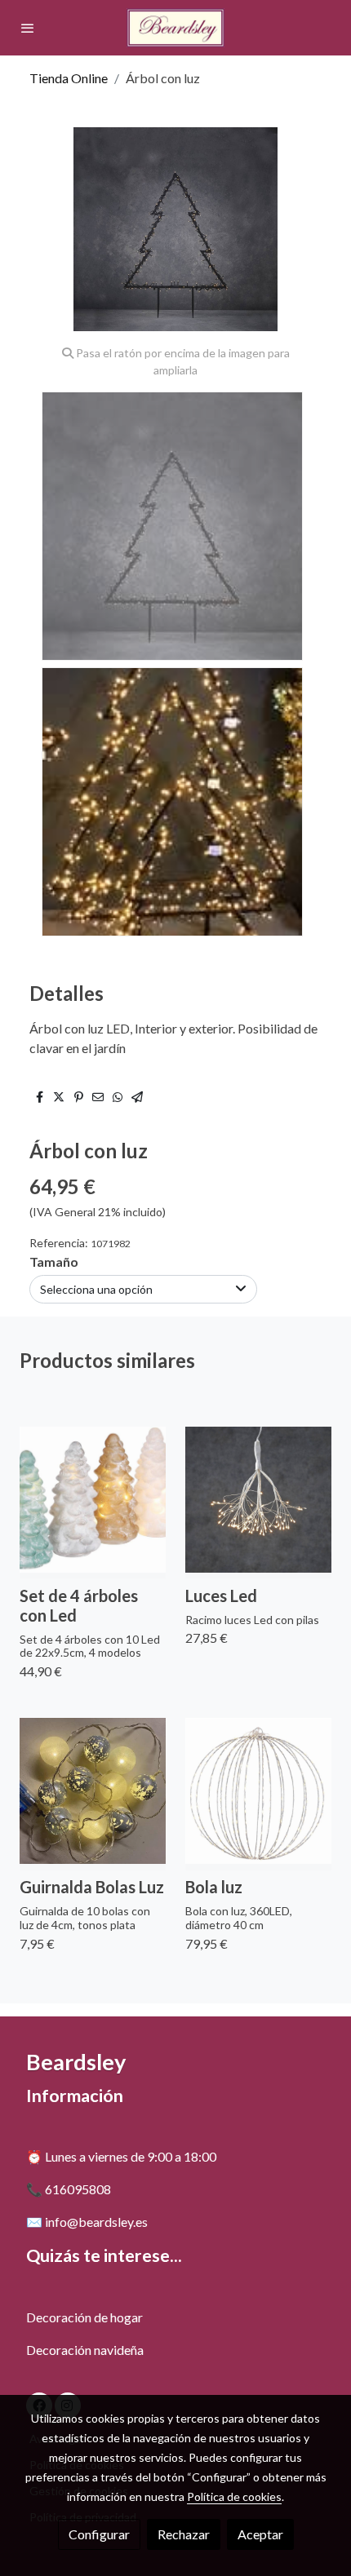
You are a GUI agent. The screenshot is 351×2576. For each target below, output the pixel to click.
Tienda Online (69, 78)
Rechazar (184, 2534)
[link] (175, 28)
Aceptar (260, 2534)
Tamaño (54, 1261)
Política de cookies (234, 2496)
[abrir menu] (28, 28)
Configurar (99, 2534)
